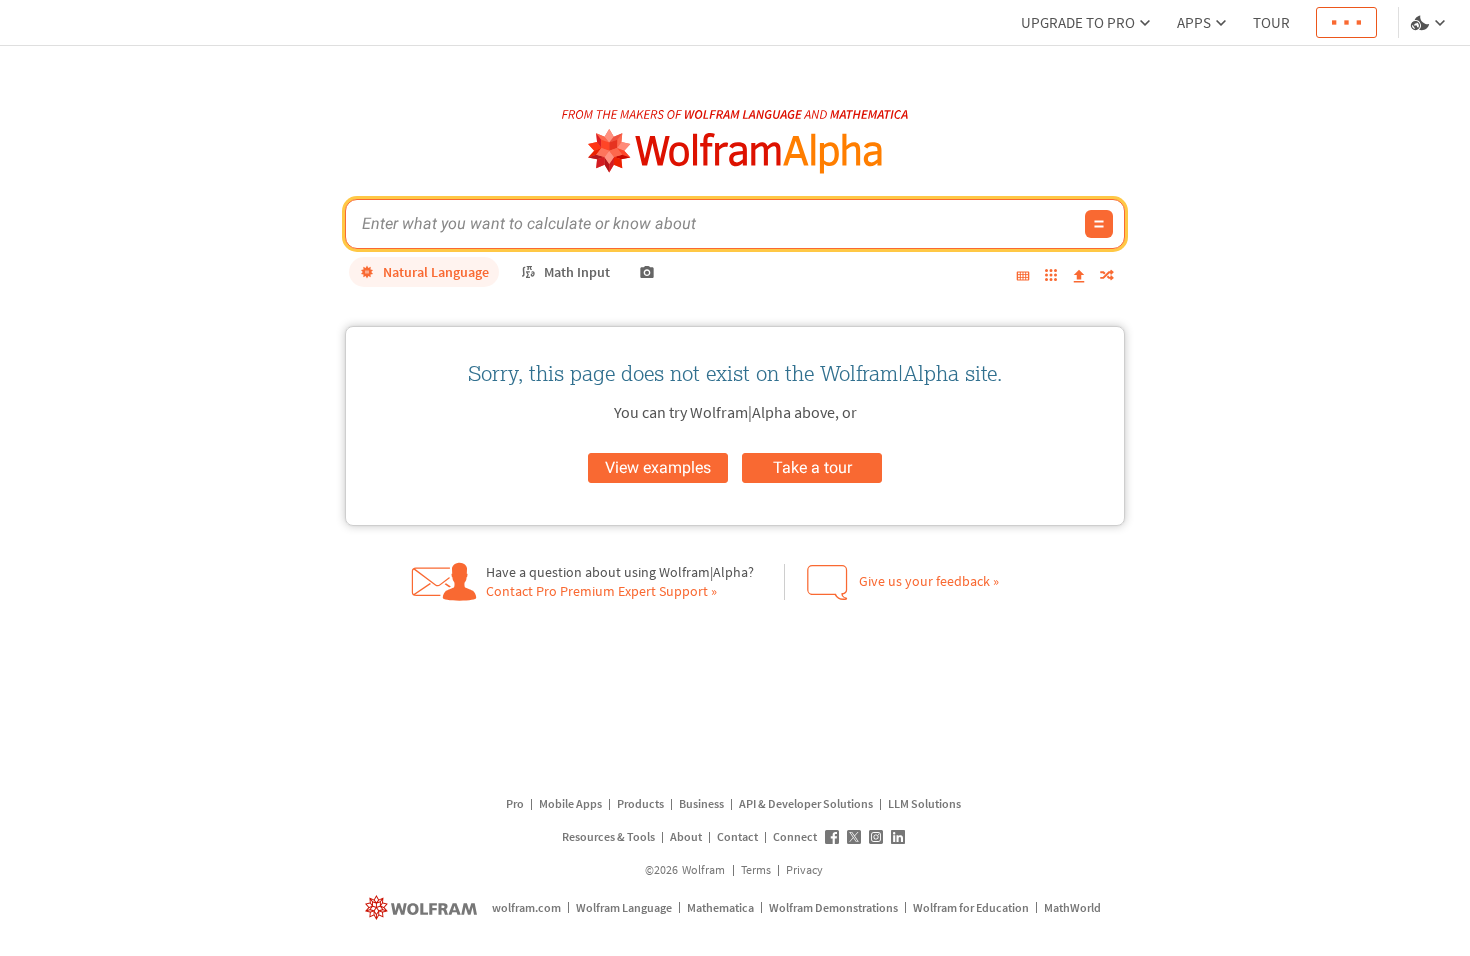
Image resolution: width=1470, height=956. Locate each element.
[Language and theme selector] (1430, 23)
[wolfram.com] (423, 907)
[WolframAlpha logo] (735, 151)
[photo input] (647, 272)
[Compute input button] (1099, 224)
